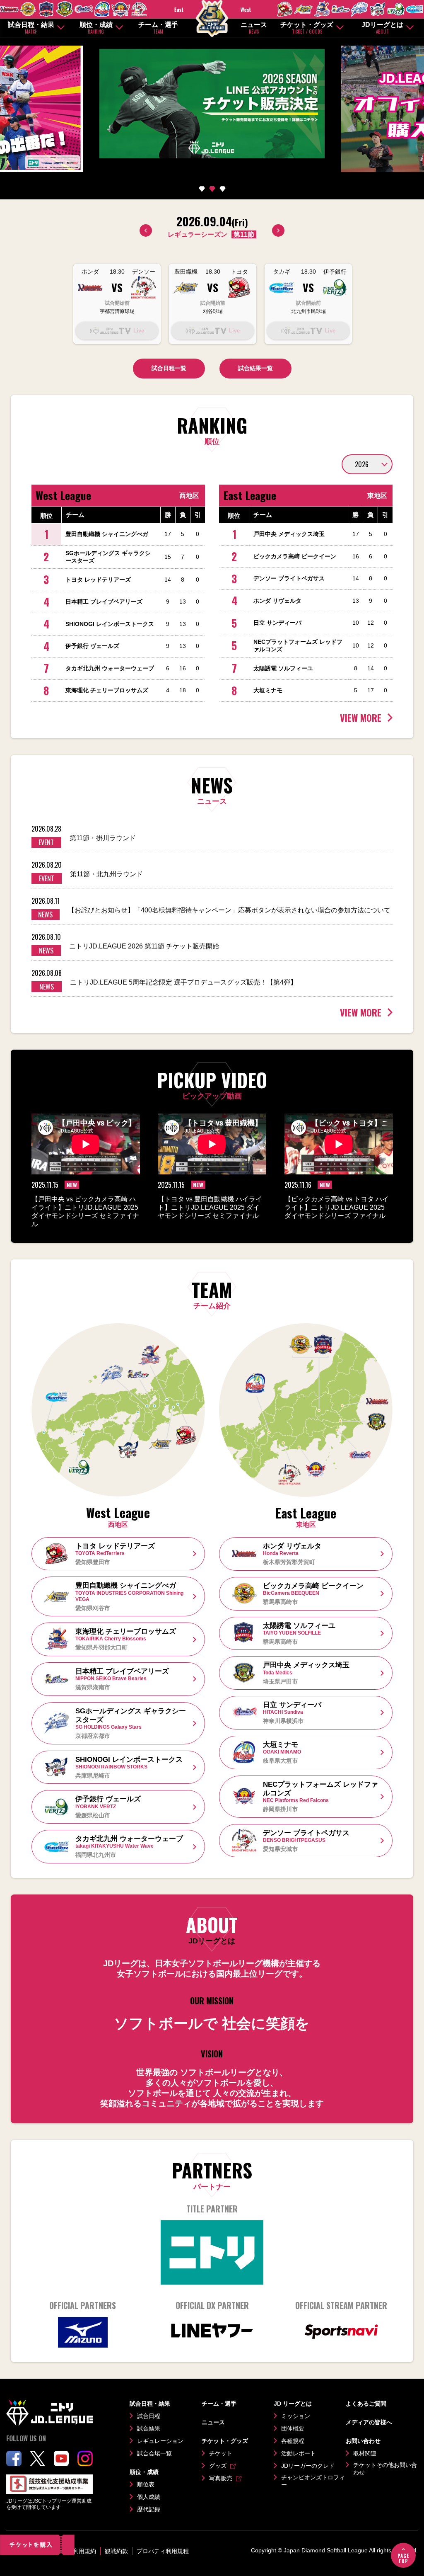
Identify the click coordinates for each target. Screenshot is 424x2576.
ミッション (296, 2416)
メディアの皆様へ (369, 2422)
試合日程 (149, 2416)
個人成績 (149, 2497)
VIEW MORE (361, 718)
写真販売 (221, 2478)
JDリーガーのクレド (308, 2466)
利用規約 (84, 2551)
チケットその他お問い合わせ (385, 2469)
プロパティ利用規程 (163, 2551)
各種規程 (293, 2441)
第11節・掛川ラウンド (103, 838)
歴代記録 (149, 2509)
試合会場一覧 (154, 2453)
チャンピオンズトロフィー (313, 2481)
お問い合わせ (363, 2441)
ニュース (254, 28)
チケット (221, 2453)
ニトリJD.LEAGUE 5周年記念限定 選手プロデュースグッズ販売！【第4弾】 (183, 982)
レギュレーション (160, 2441)
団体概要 (293, 2428)
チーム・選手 (158, 28)
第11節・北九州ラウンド (106, 874)
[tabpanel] (212, 105)
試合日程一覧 (169, 368)
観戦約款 (116, 2551)
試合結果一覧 (255, 368)
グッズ (218, 2466)
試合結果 (149, 2428)
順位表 (146, 2484)
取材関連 (365, 2453)
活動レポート (299, 2453)
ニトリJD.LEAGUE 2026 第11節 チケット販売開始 (144, 946)
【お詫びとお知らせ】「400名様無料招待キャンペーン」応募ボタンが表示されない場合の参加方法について (229, 910)
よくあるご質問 (366, 2404)
